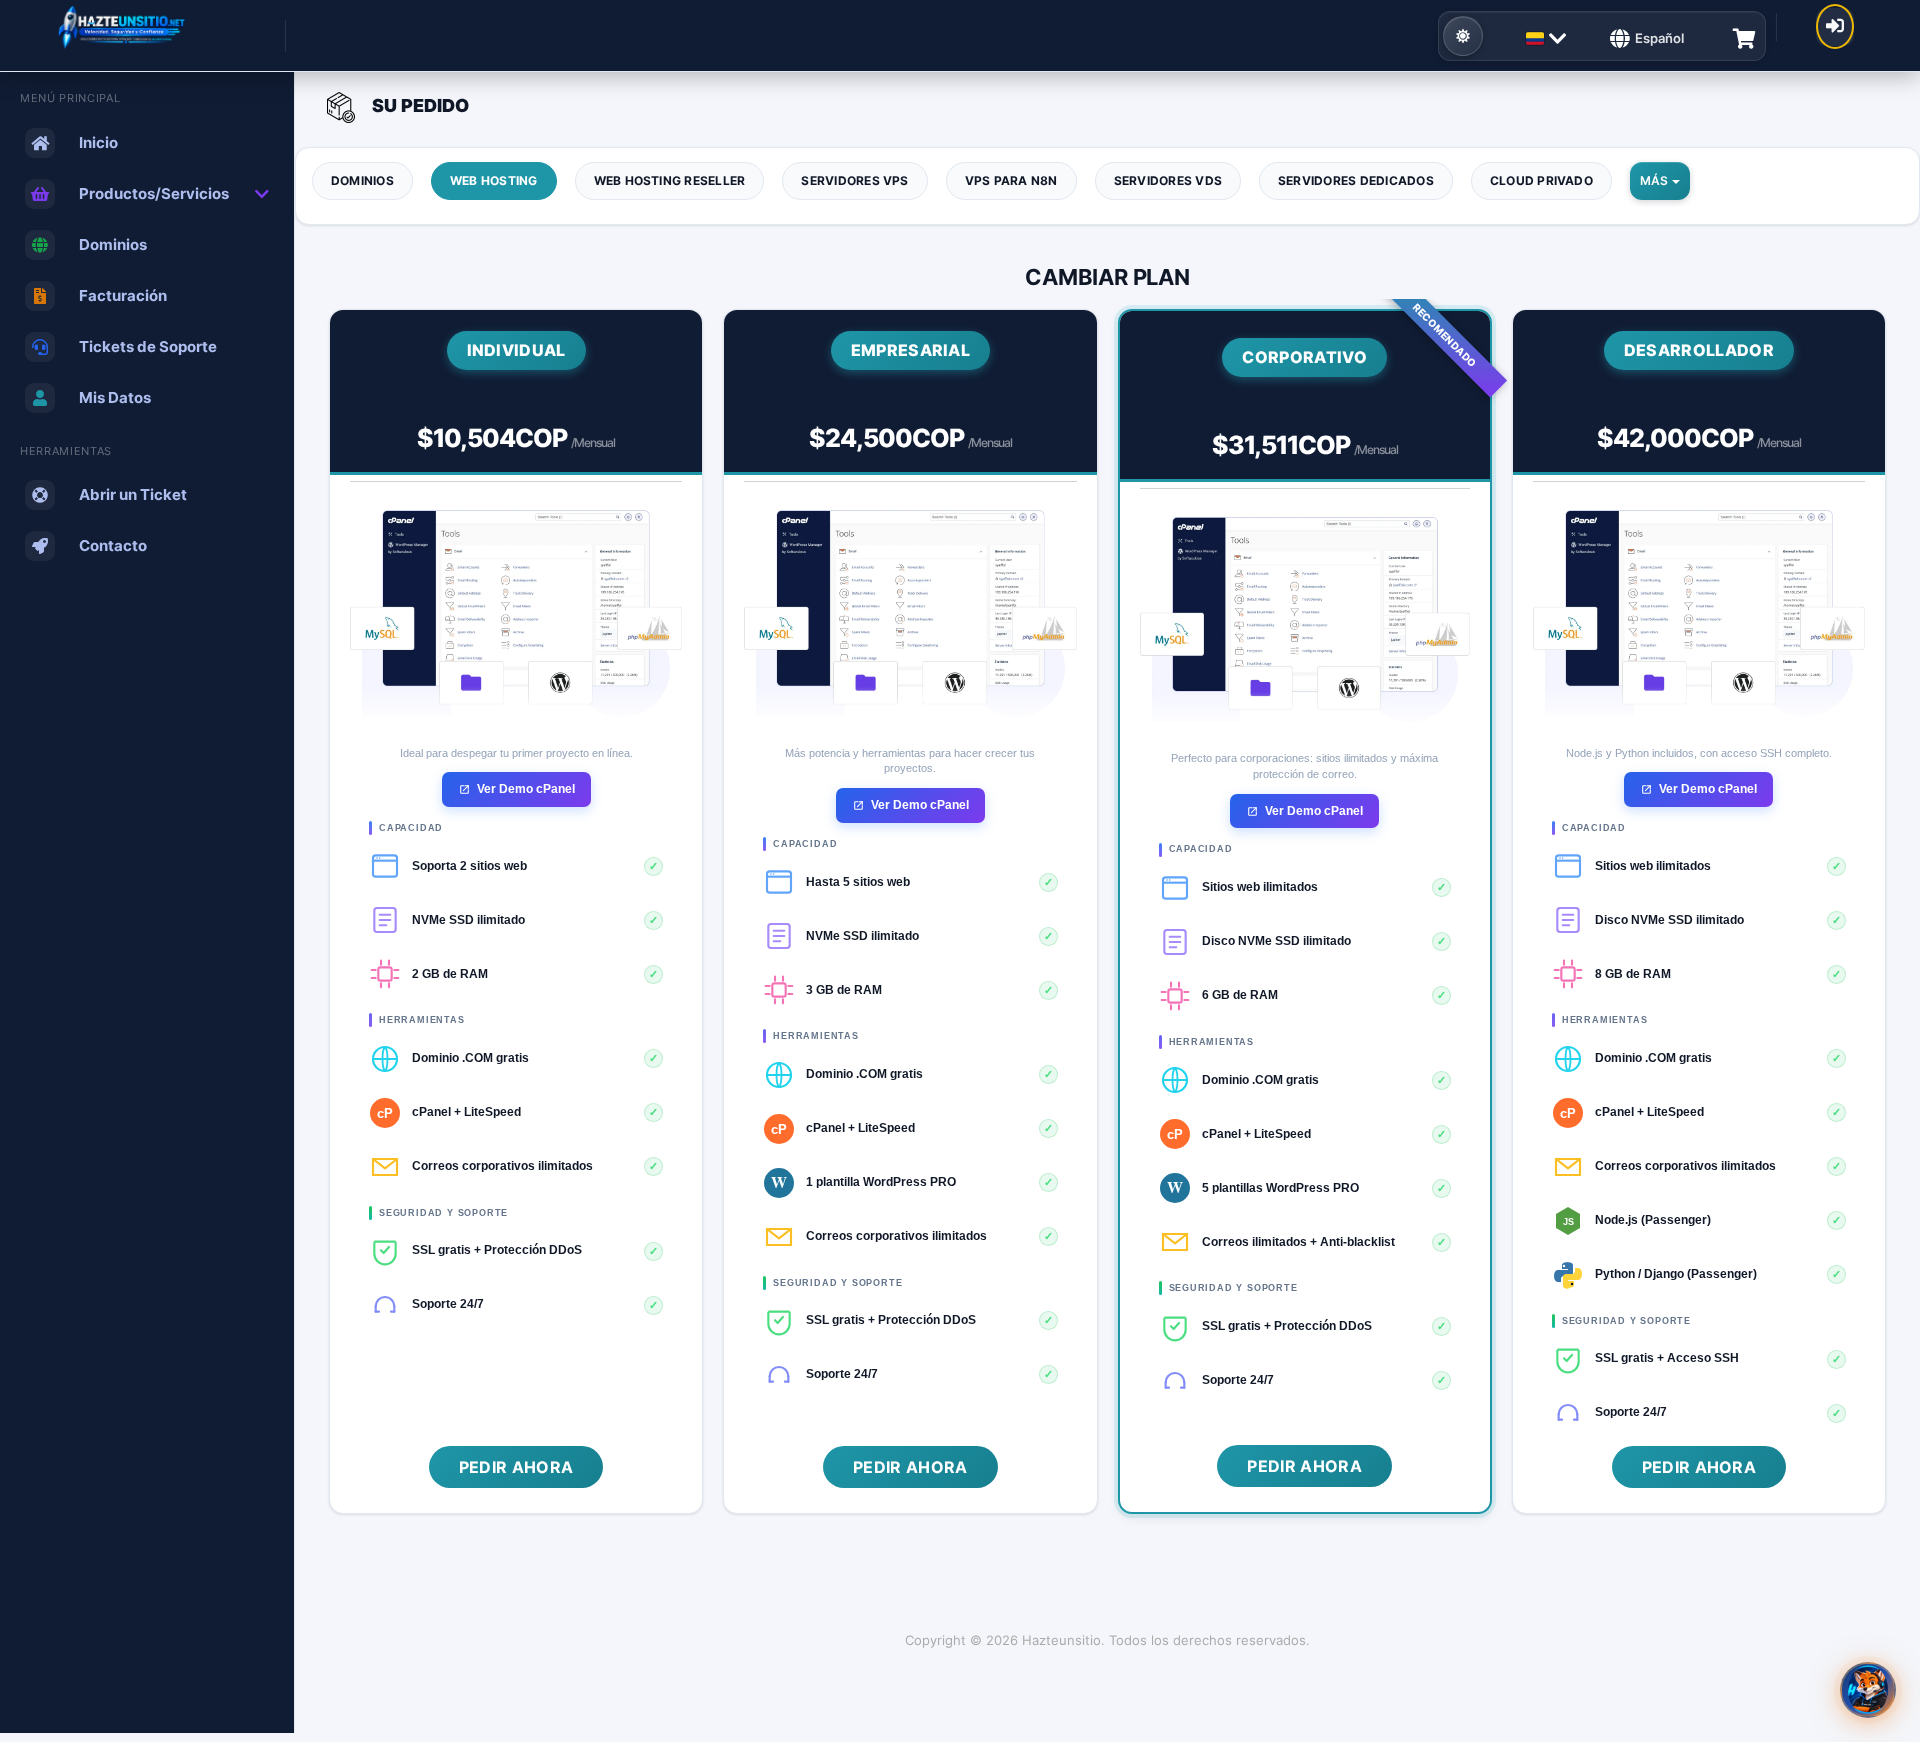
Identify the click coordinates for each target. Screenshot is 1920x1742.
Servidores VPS (854, 180)
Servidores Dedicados (1356, 180)
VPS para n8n (1011, 180)
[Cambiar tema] (1463, 36)
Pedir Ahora (516, 1467)
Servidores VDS (1168, 180)
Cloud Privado (1541, 180)
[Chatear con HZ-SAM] (1868, 1690)
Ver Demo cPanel (526, 789)
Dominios (362, 180)
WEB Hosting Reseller (670, 180)
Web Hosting (494, 180)
